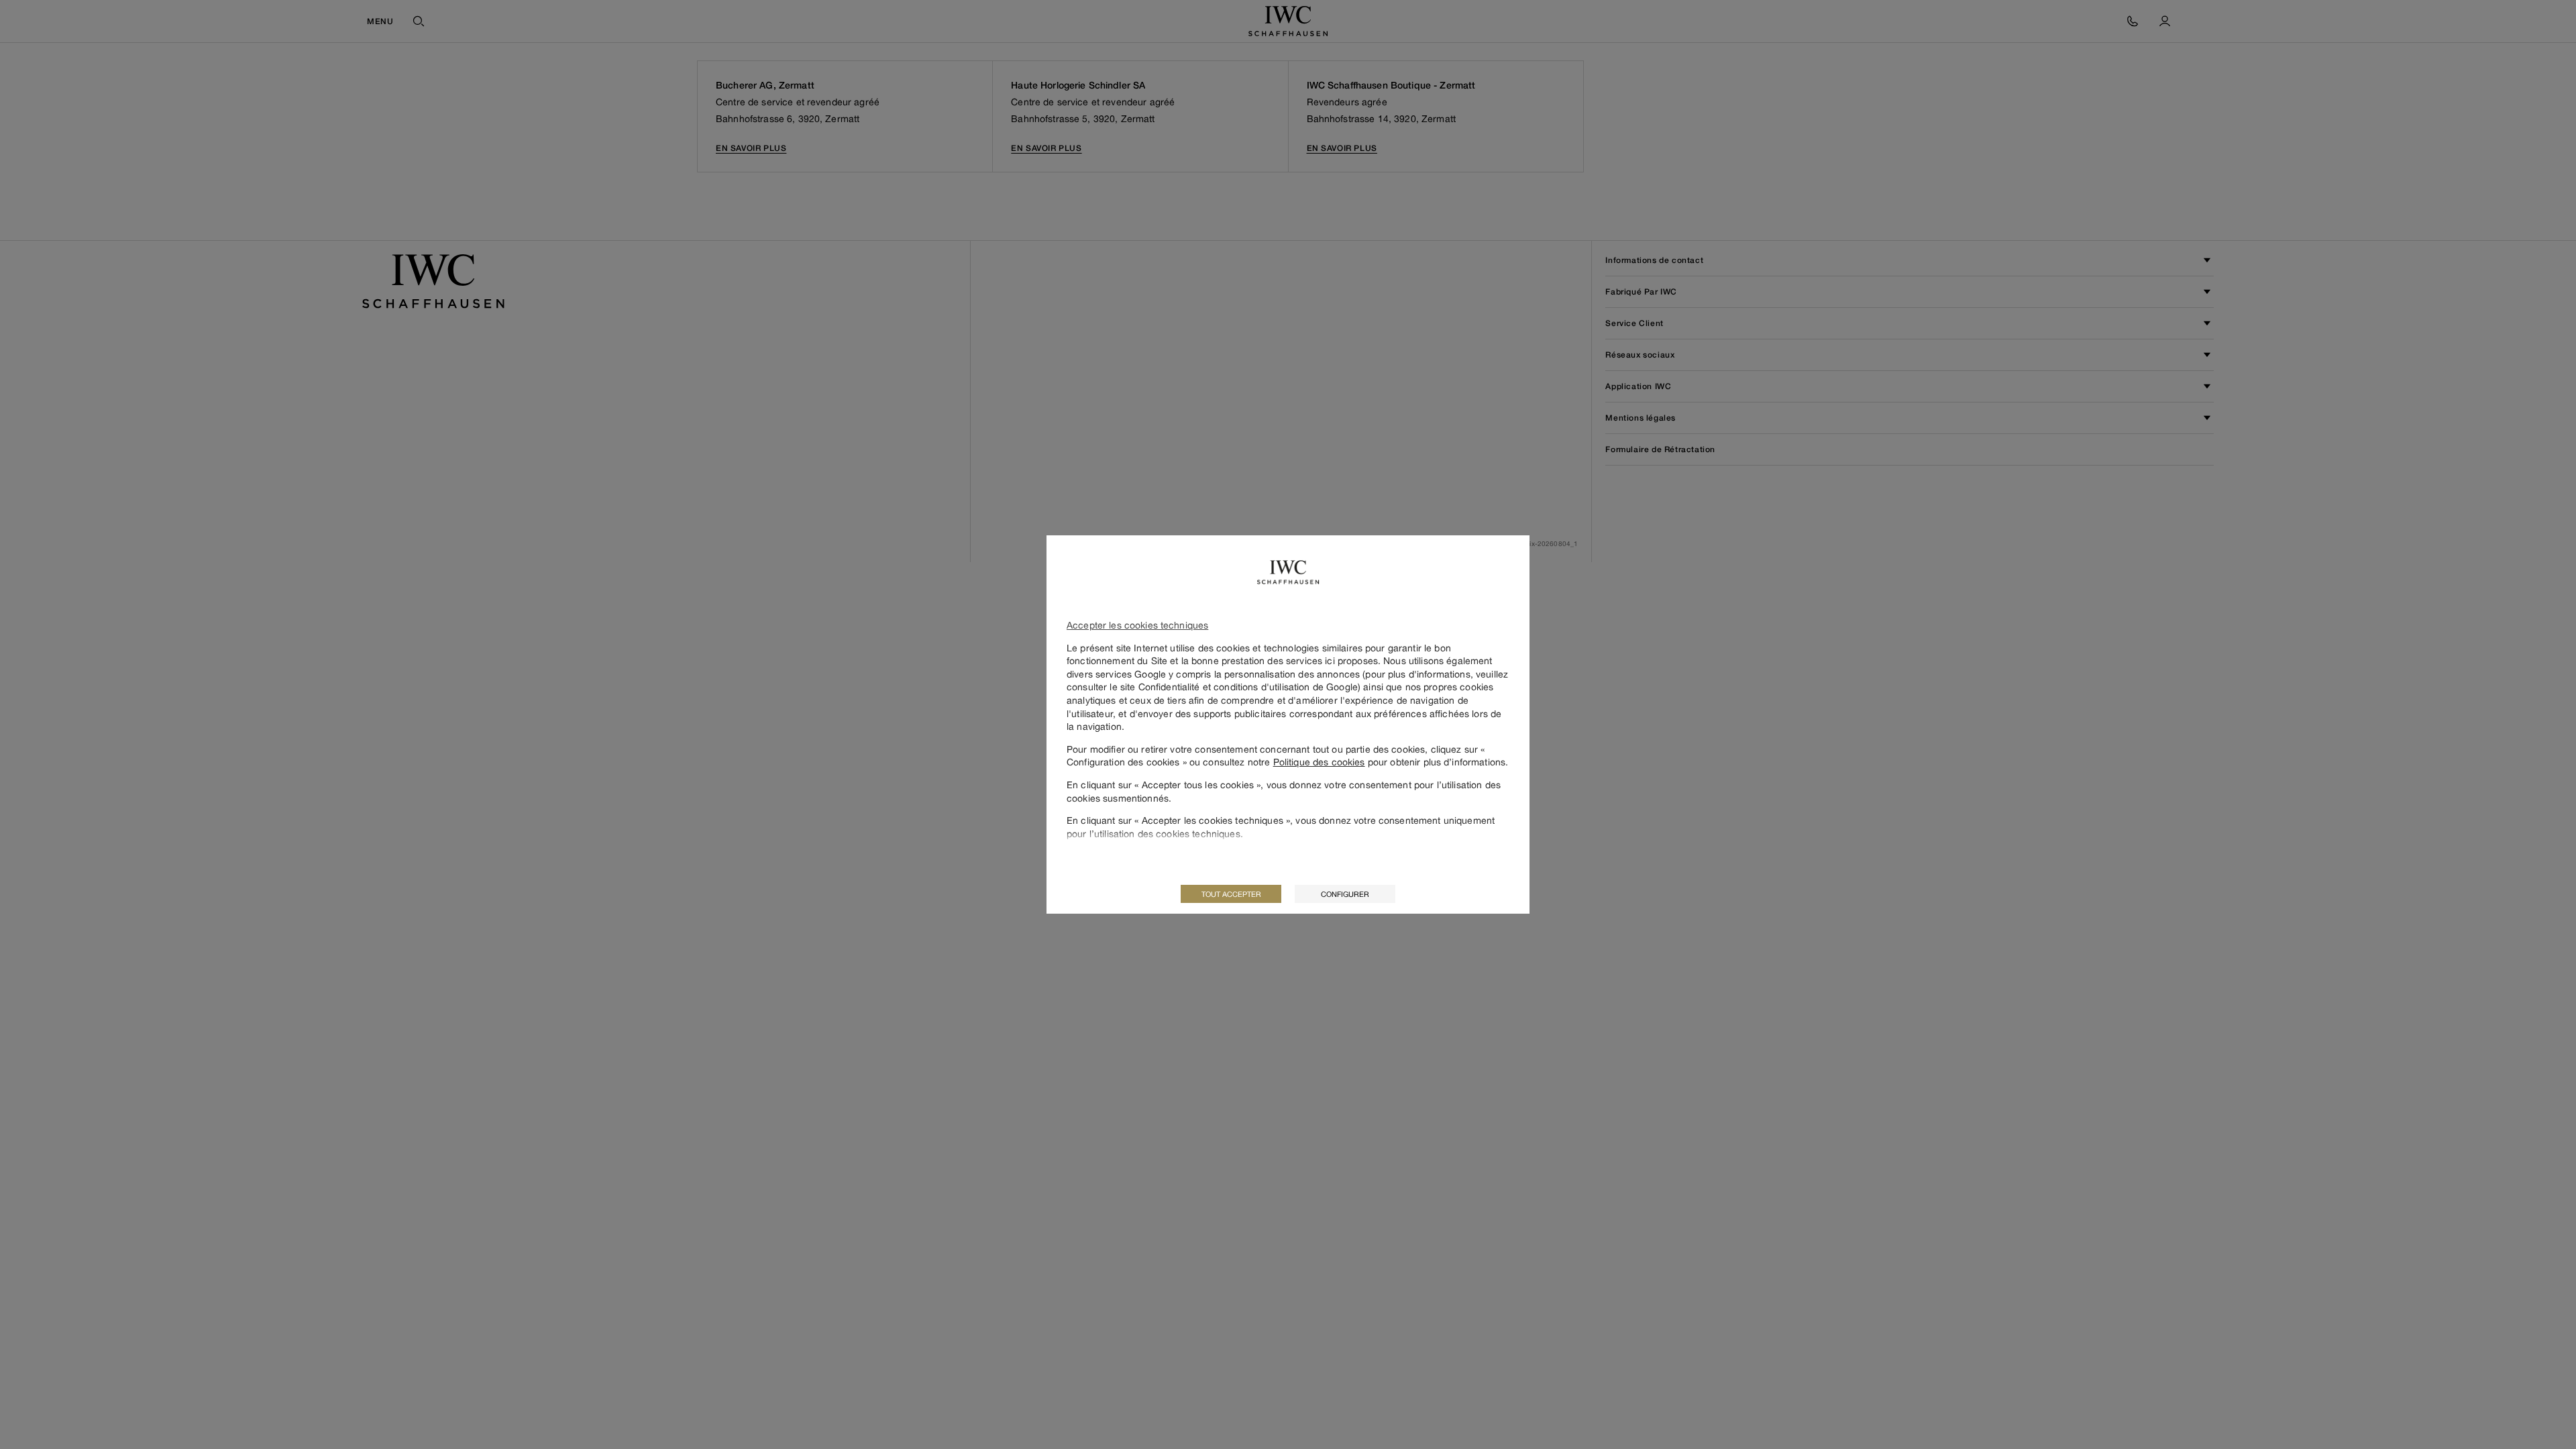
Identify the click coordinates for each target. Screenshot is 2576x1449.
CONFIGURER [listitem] (1345, 894)
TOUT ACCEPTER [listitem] (1231, 894)
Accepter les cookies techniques (1137, 625)
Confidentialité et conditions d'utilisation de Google (1248, 687)
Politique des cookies (1319, 762)
